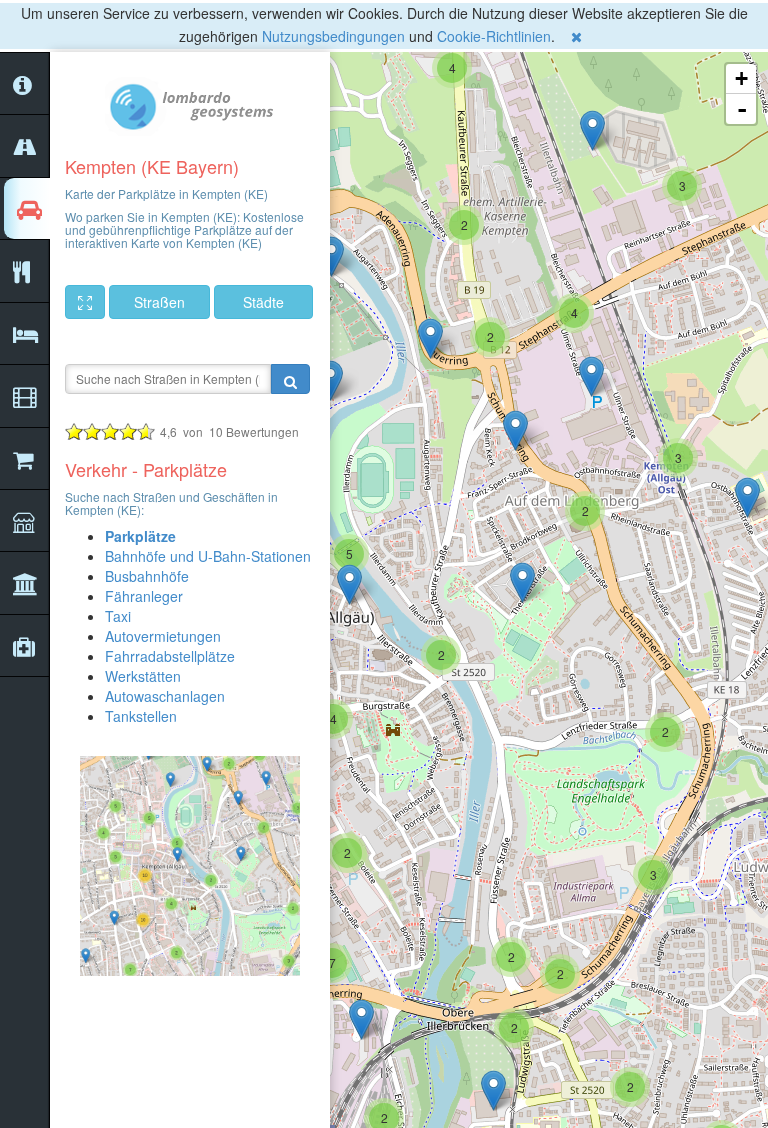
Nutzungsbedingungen (333, 36)
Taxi (118, 616)
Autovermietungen (163, 636)
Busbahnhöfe (147, 576)
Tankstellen (141, 716)
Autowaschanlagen (165, 696)
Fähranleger (144, 596)
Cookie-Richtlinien (494, 36)
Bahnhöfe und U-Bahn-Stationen (208, 556)
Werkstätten (143, 676)
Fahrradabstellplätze (170, 656)
